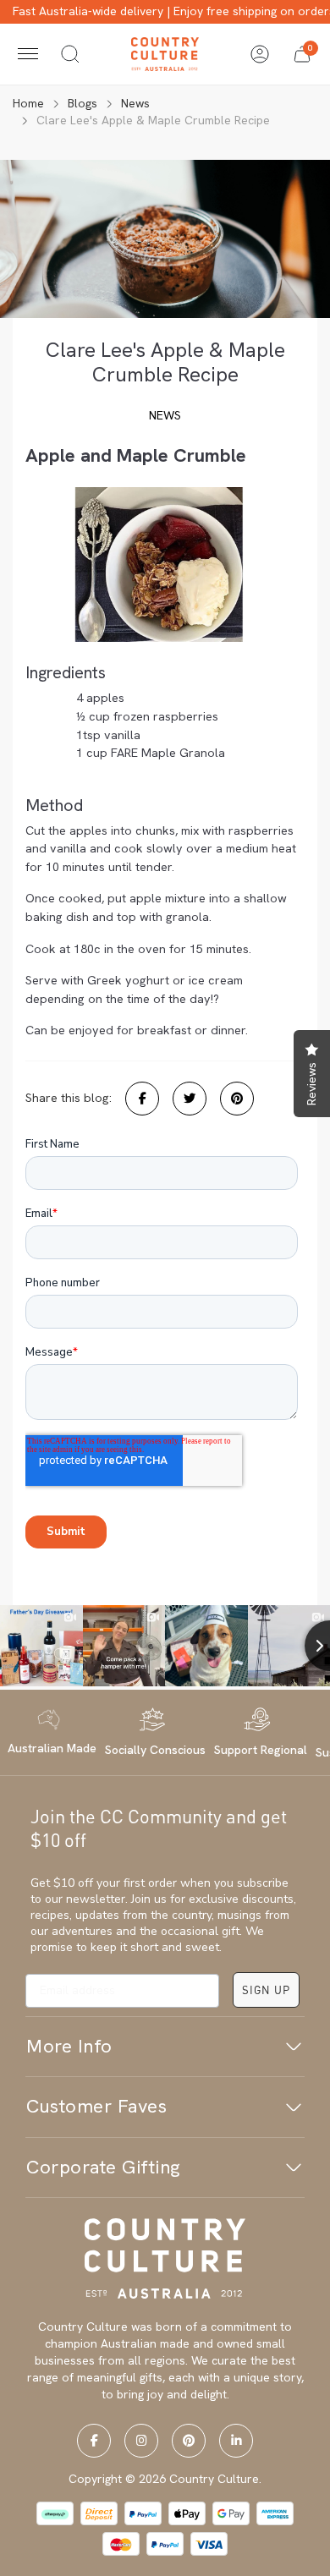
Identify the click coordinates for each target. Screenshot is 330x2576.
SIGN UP (266, 1990)
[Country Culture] (165, 53)
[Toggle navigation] (28, 54)
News (165, 415)
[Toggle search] (70, 54)
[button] (302, 54)
